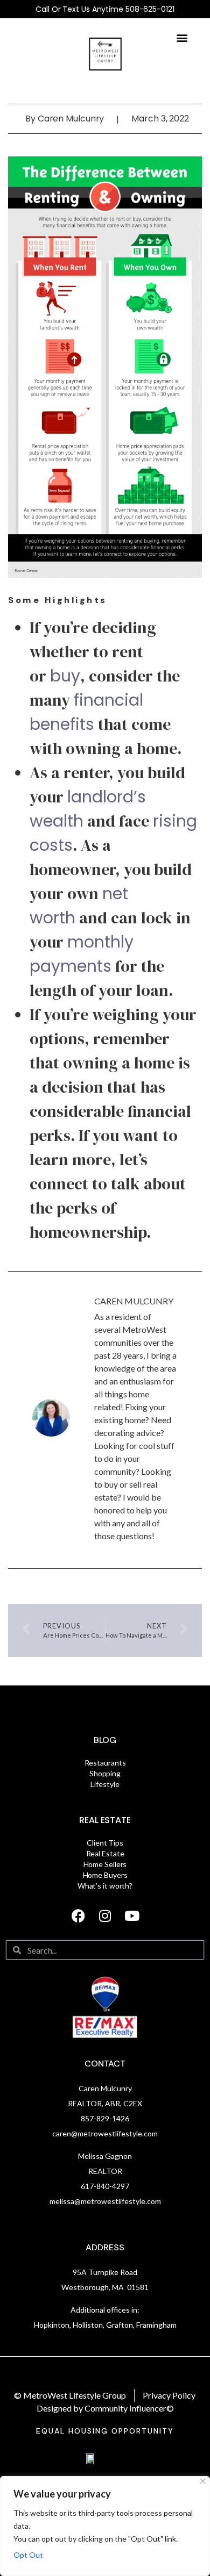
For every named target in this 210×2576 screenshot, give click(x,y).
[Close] (203, 2481)
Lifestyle (105, 1784)
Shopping (105, 1773)
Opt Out (28, 2555)
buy (65, 676)
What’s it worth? (105, 1886)
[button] (182, 37)
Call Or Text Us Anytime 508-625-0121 (105, 9)
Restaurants (105, 1763)
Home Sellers (105, 1864)
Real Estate (105, 1820)
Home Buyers (105, 1875)
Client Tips (105, 1843)
